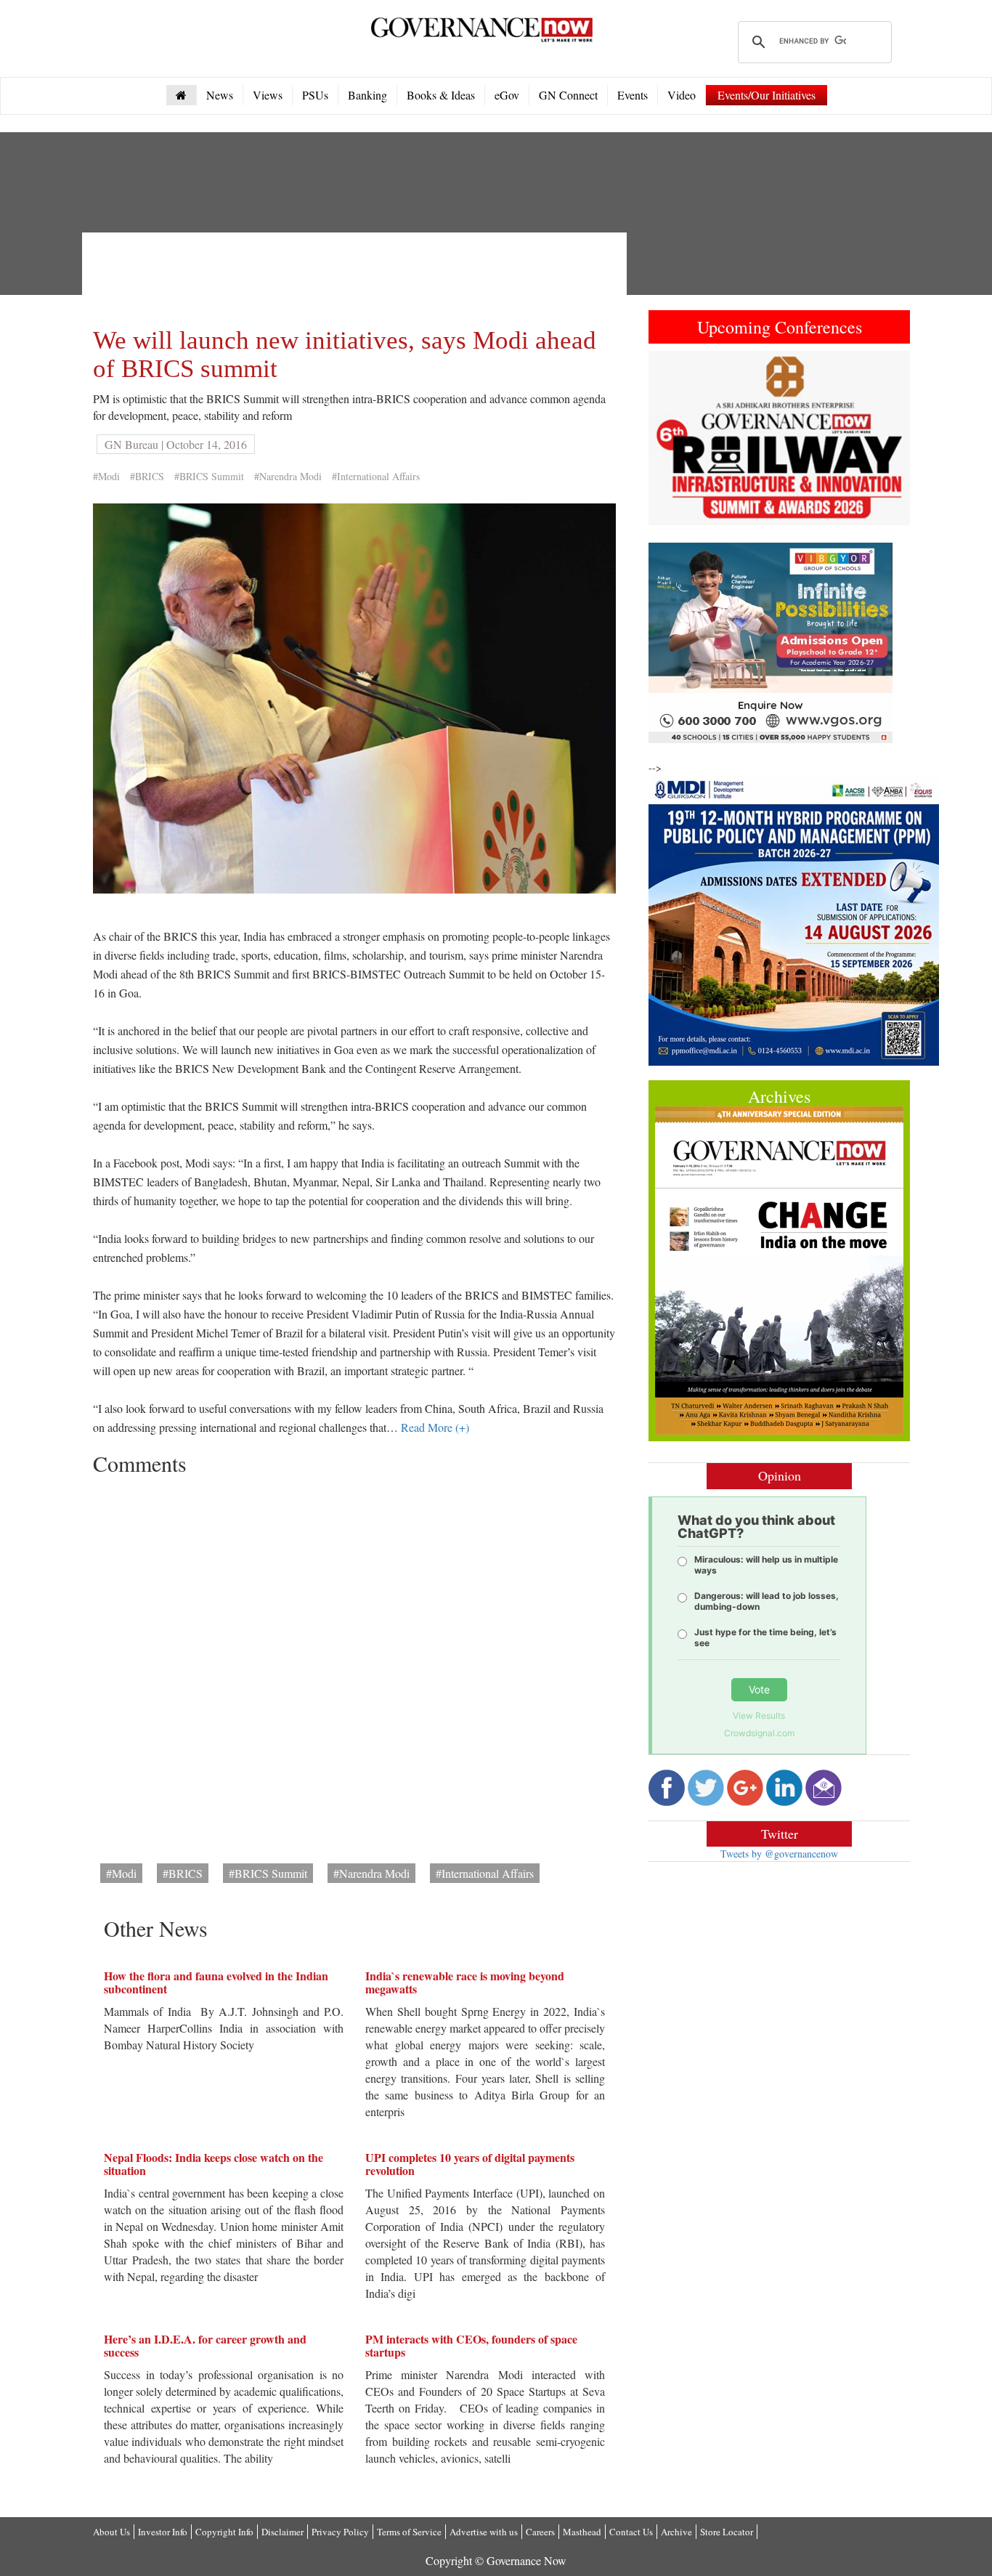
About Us (111, 2532)
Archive (676, 2532)
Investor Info (163, 2532)
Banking (367, 95)
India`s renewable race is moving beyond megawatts (465, 1982)
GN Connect (568, 95)
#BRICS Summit (209, 476)
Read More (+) (435, 1427)
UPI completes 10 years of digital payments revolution (470, 2164)
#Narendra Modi (288, 476)
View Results (759, 1716)
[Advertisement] (357, 276)
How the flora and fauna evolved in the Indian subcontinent (216, 1982)
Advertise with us (484, 2532)
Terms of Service (409, 2532)
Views (268, 95)
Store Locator (727, 2532)
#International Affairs (376, 476)
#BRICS (147, 476)
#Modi (106, 476)
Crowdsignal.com (759, 1733)
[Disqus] (354, 1664)
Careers (540, 2532)
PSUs (315, 95)
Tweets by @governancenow (779, 1854)
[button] (668, 438)
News (220, 95)
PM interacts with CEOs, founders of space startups (471, 2345)
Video (682, 95)
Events (633, 95)
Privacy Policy (340, 2532)
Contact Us (631, 2532)
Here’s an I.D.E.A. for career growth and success (205, 2345)
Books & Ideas (441, 95)
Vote (759, 1689)
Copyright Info (224, 2532)
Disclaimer (282, 2532)
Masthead (582, 2532)
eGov (507, 95)
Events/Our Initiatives (767, 95)
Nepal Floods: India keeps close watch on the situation (214, 2164)
